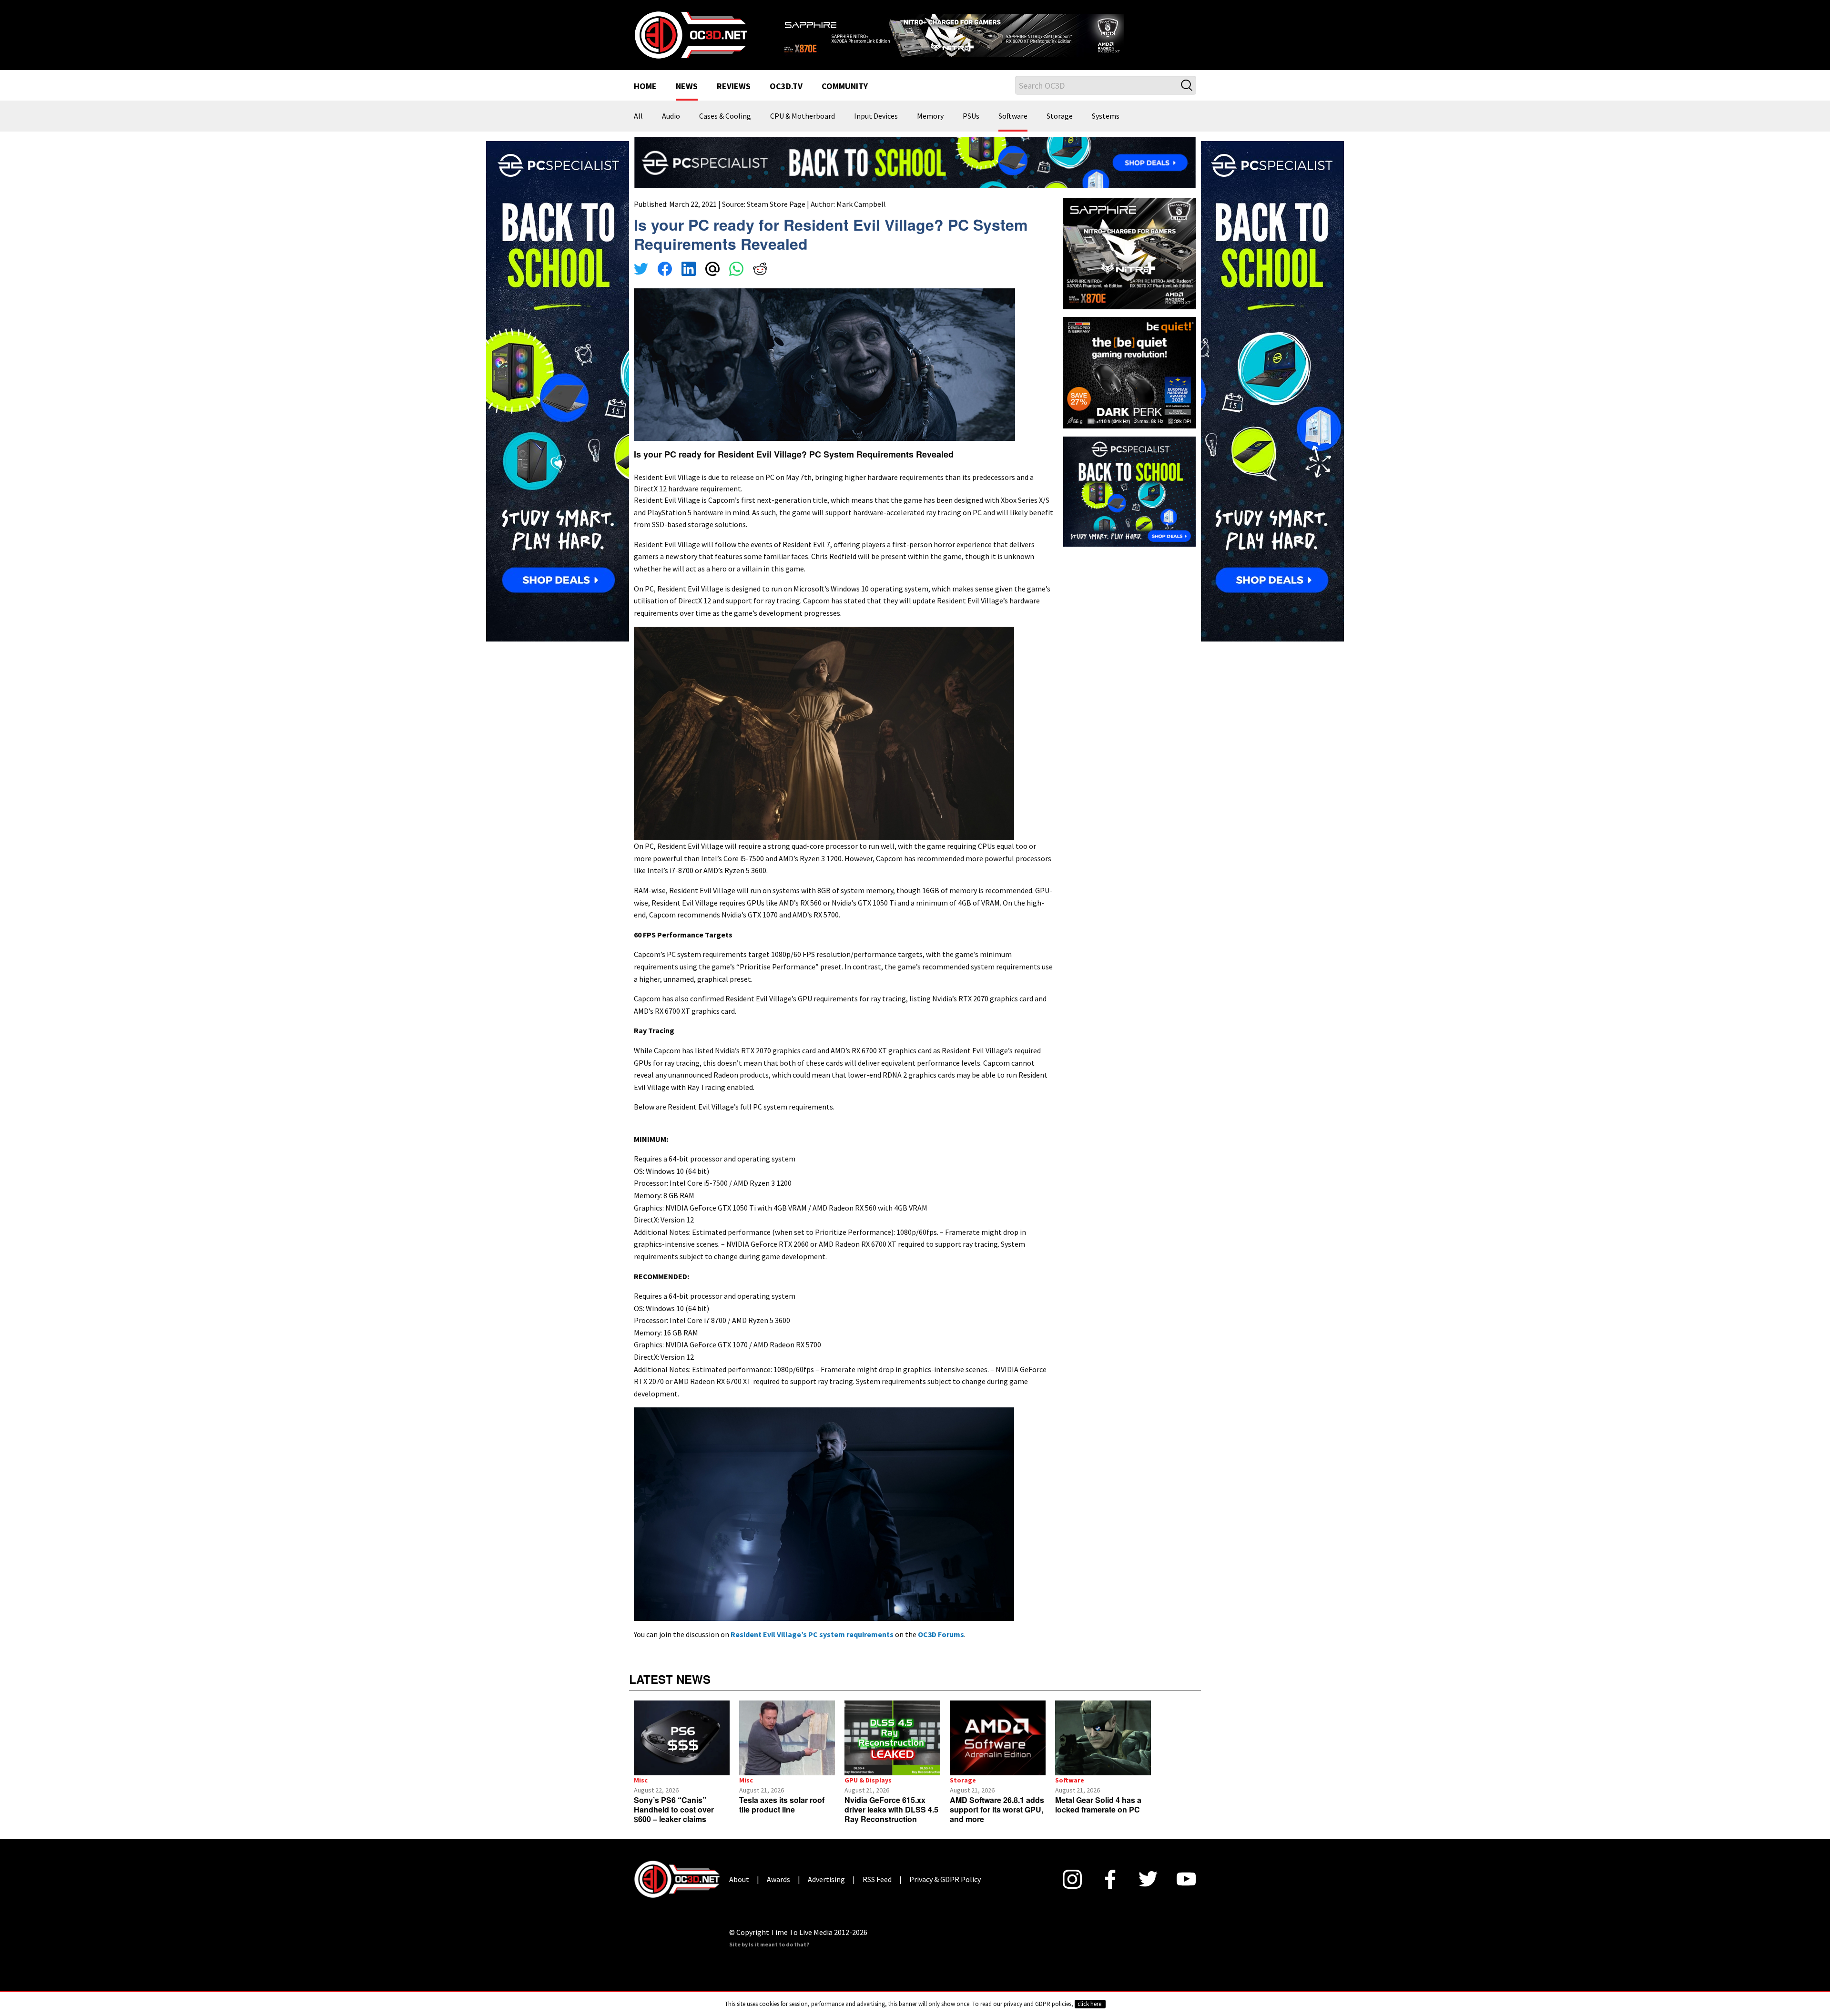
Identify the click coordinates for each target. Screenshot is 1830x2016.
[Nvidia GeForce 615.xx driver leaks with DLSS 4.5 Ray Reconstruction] (892, 1750)
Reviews (734, 99)
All (638, 129)
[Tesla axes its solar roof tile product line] (787, 1750)
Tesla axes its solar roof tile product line (782, 1817)
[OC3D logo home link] (691, 40)
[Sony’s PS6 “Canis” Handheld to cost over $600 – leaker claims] (682, 1750)
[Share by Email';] (712, 282)
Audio (671, 129)
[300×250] (1129, 502)
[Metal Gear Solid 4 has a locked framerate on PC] (1103, 1750)
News (687, 99)
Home (645, 99)
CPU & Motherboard (803, 129)
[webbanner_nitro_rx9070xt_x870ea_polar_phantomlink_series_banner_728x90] (986, 36)
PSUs (971, 129)
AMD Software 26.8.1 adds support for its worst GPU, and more (997, 1821)
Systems (1106, 129)
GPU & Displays (868, 1792)
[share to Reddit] (760, 282)
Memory (930, 129)
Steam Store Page (776, 216)
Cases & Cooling (725, 129)
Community (845, 99)
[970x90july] (915, 173)
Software (1013, 129)
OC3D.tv (786, 99)
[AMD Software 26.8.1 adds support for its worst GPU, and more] (998, 1750)
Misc (641, 1792)
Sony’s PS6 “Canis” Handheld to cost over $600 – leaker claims (674, 1821)
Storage (1060, 129)
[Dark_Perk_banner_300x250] (1129, 384)
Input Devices (876, 129)
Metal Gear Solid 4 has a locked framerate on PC (1098, 1817)
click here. (1090, 2004)
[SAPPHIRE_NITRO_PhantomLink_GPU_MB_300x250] (1129, 265)
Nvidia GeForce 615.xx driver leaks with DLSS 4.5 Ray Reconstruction (891, 1821)
